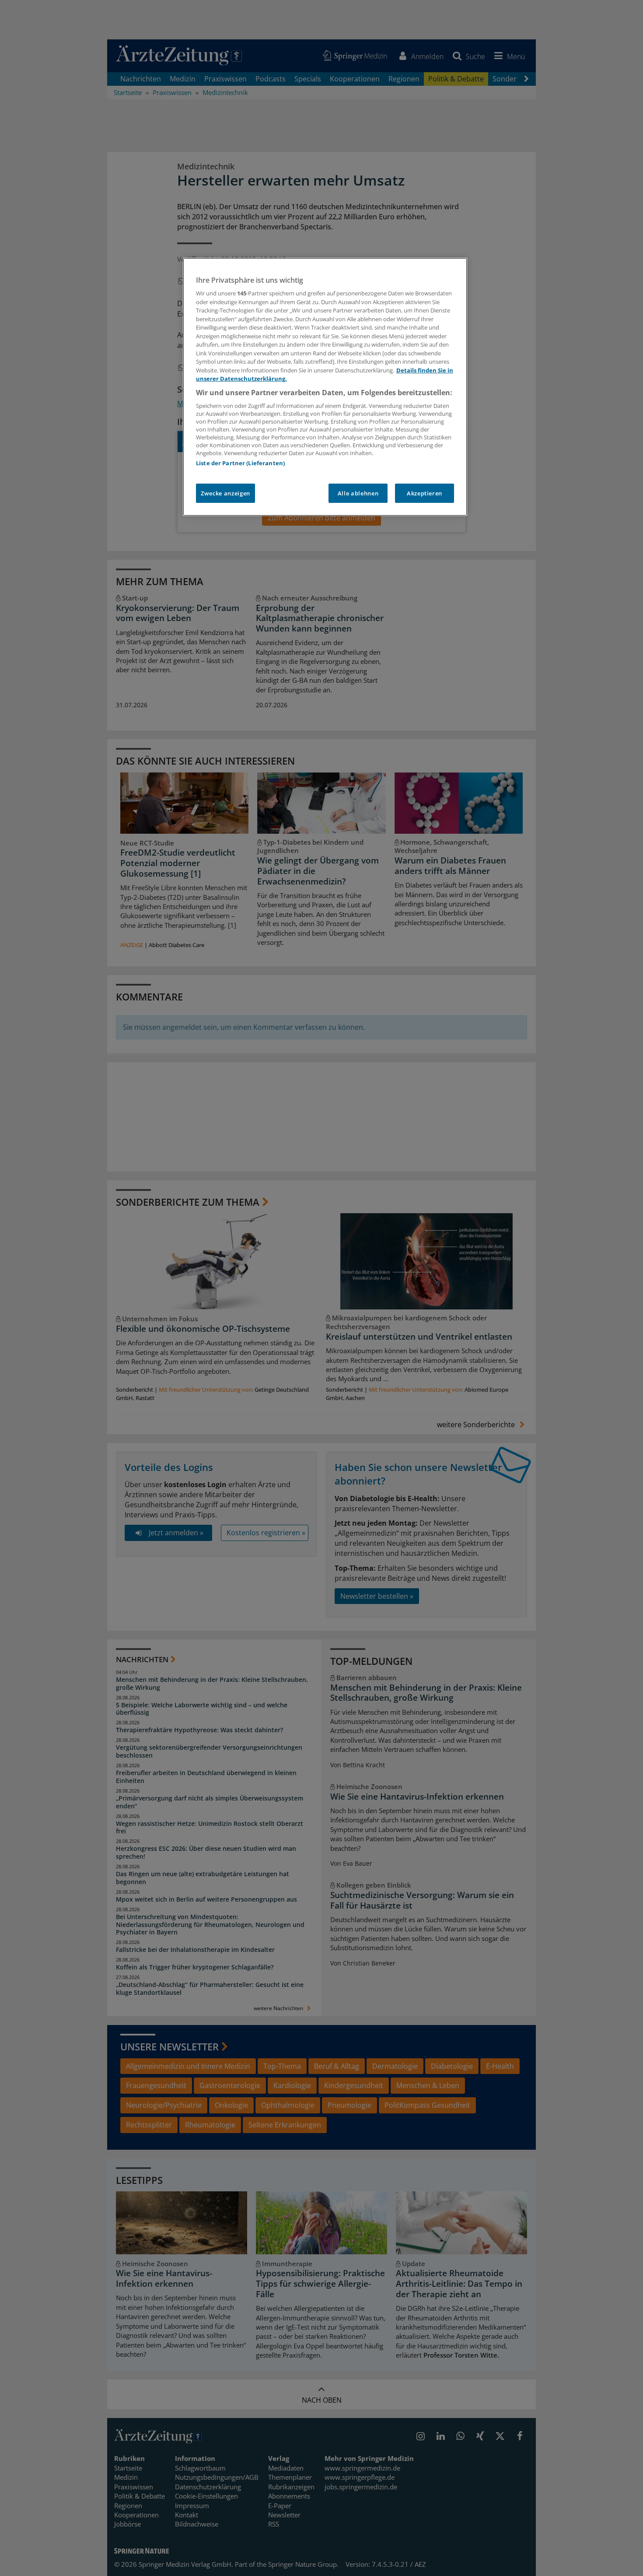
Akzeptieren (425, 493)
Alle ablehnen (358, 493)
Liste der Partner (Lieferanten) (240, 463)
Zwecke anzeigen (225, 493)
